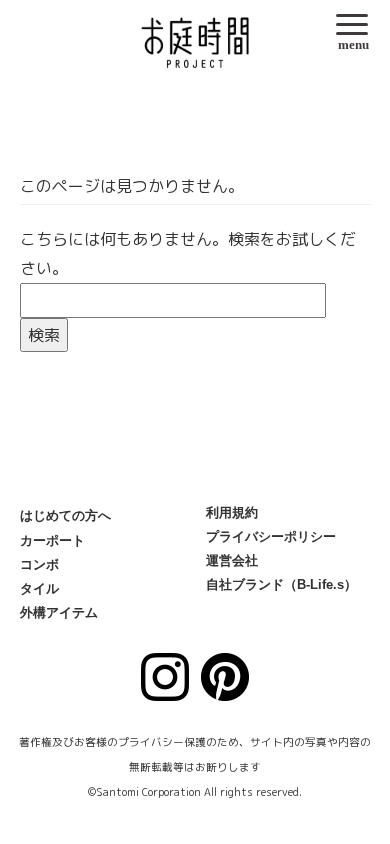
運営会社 (232, 560)
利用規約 (232, 512)
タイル (39, 588)
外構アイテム (59, 612)
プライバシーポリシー (271, 536)
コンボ (39, 564)
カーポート (52, 540)
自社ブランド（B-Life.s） (281, 584)
